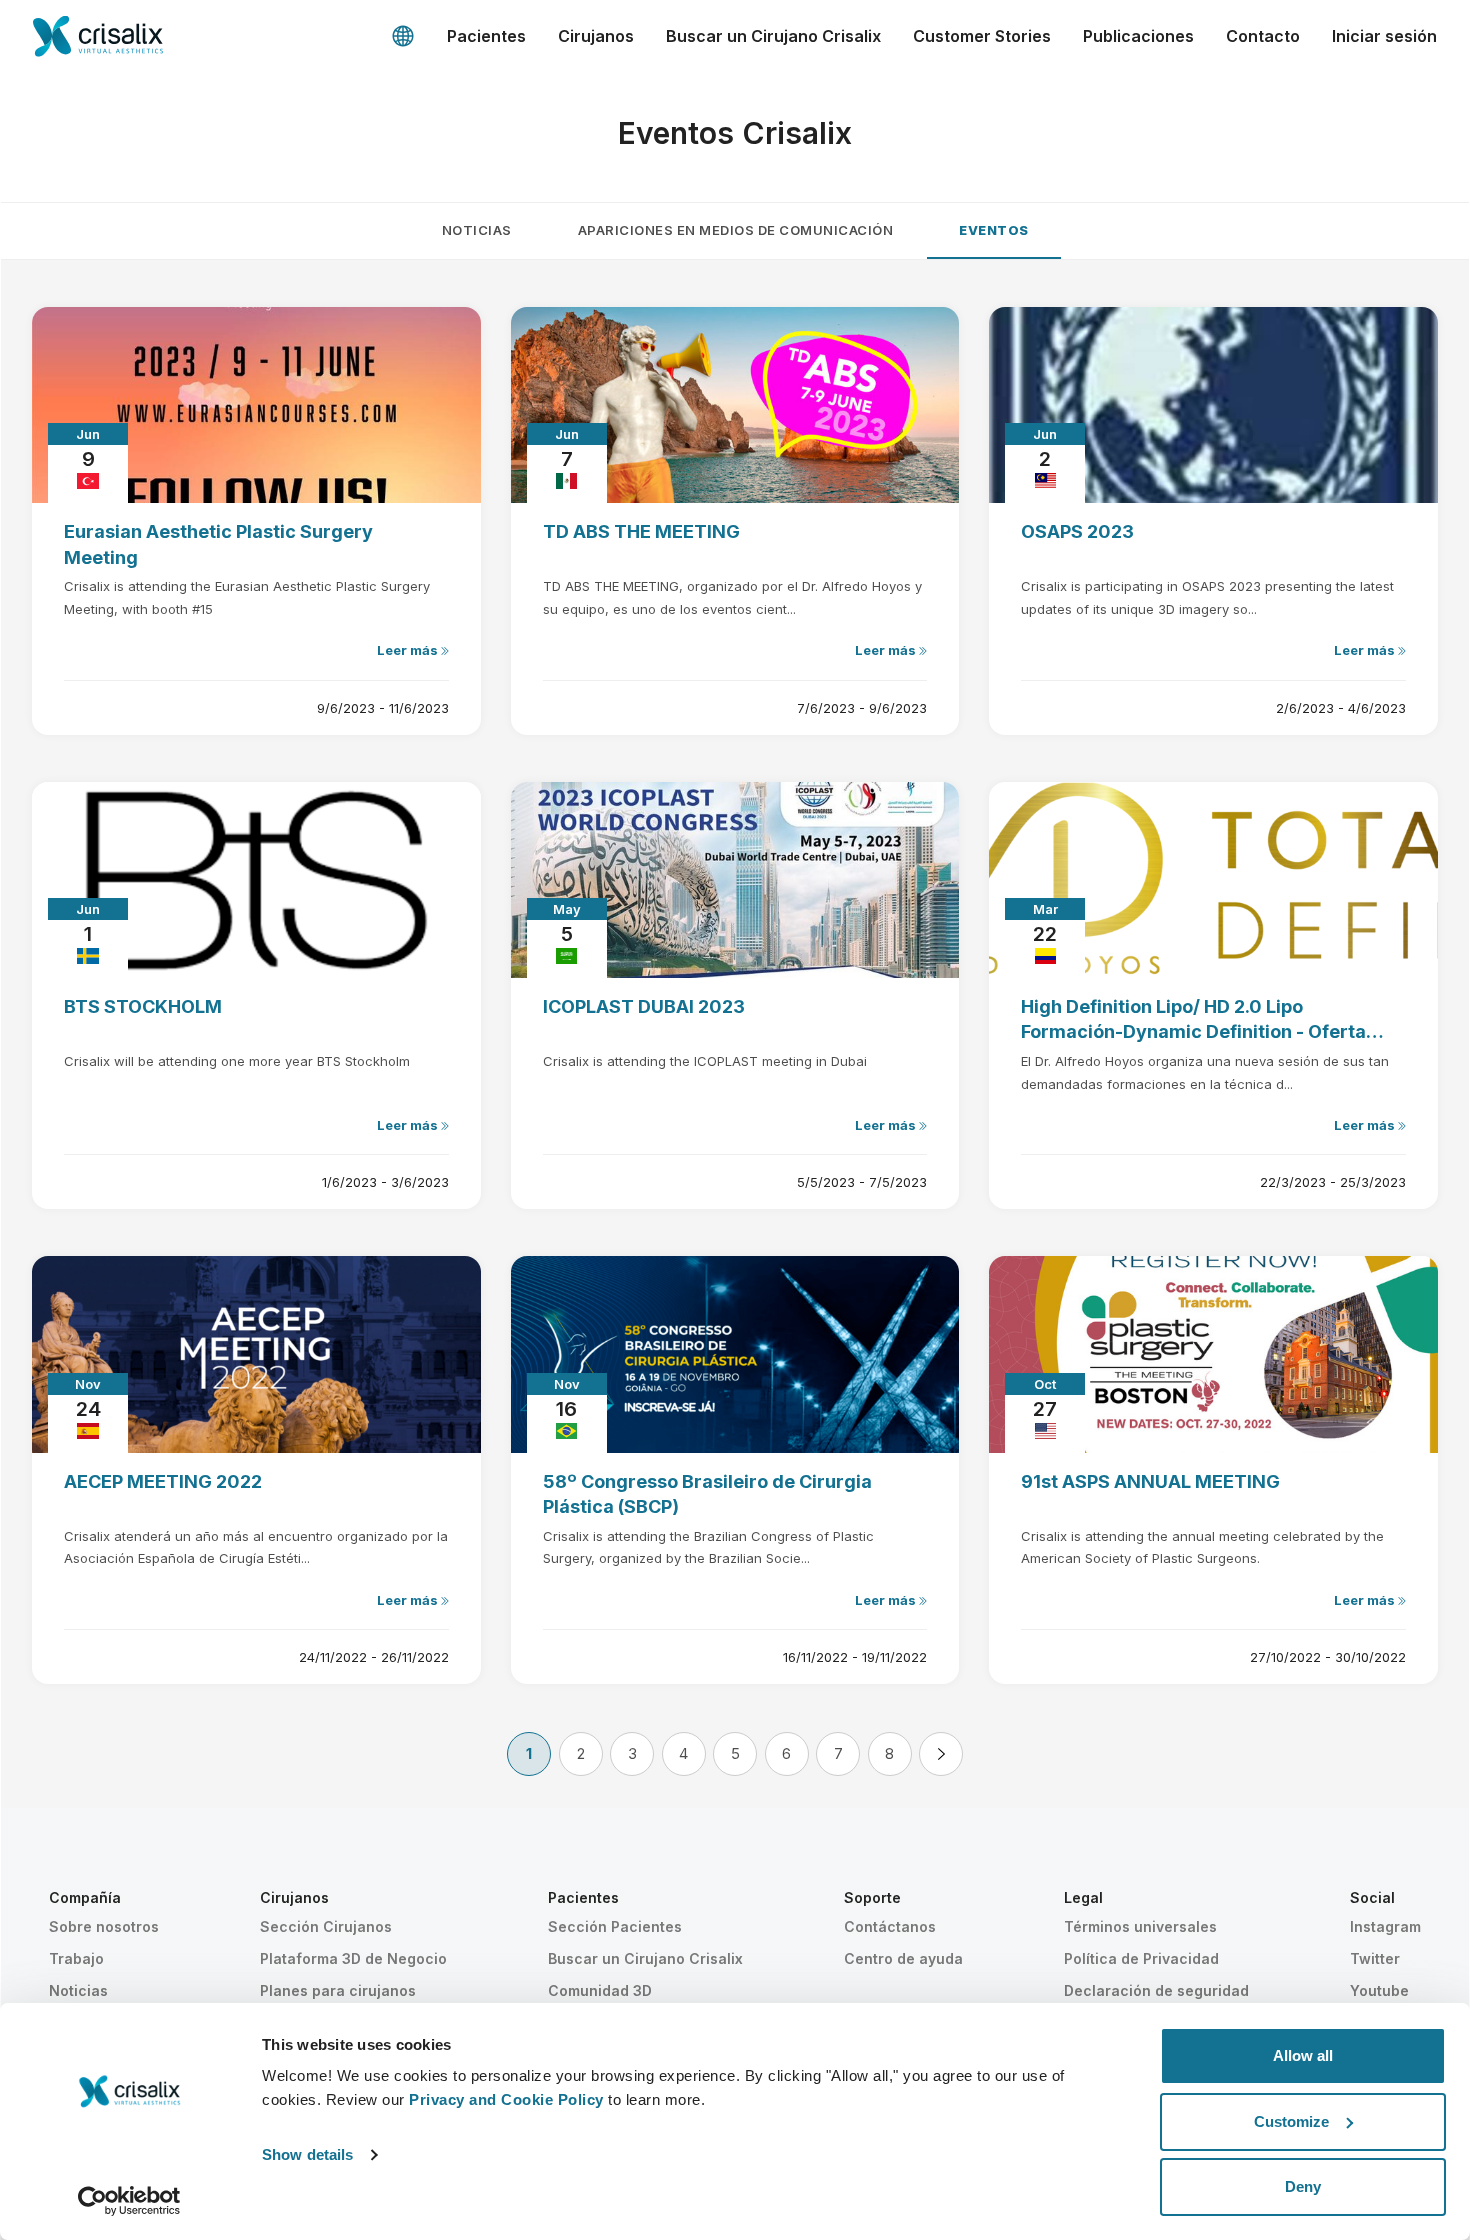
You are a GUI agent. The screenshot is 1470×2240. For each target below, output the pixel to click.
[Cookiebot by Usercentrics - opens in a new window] (129, 2201)
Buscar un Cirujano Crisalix (773, 36)
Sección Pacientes (615, 1926)
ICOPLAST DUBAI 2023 (644, 1006)
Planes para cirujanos (338, 1990)
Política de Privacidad (1141, 1958)
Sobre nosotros (104, 1926)
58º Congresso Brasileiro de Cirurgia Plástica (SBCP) (707, 1494)
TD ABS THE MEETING (641, 531)
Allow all (1303, 2055)
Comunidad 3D (600, 1990)
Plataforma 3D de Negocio (353, 1958)
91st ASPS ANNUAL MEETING (1150, 1481)
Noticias (477, 230)
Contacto (1263, 36)
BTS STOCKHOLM (143, 1006)
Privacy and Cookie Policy (506, 2099)
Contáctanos (890, 1926)
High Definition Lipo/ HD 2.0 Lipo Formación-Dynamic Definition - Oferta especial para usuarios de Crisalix (1193, 1020)
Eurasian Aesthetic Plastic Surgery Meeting (218, 544)
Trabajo (76, 1958)
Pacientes (486, 36)
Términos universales (1140, 1926)
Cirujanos (596, 36)
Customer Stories (982, 36)
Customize (1291, 2121)
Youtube (1379, 1990)
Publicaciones (1138, 36)
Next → (941, 1754)
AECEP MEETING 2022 (163, 1481)
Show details (307, 2154)
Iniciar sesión (1384, 36)
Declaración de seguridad (1156, 1990)
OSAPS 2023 (1077, 531)
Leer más (409, 650)
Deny (1303, 2186)
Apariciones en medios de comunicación (736, 230)
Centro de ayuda (903, 1958)
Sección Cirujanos (326, 1926)
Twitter (1375, 1958)
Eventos (994, 230)
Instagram (1385, 1926)
